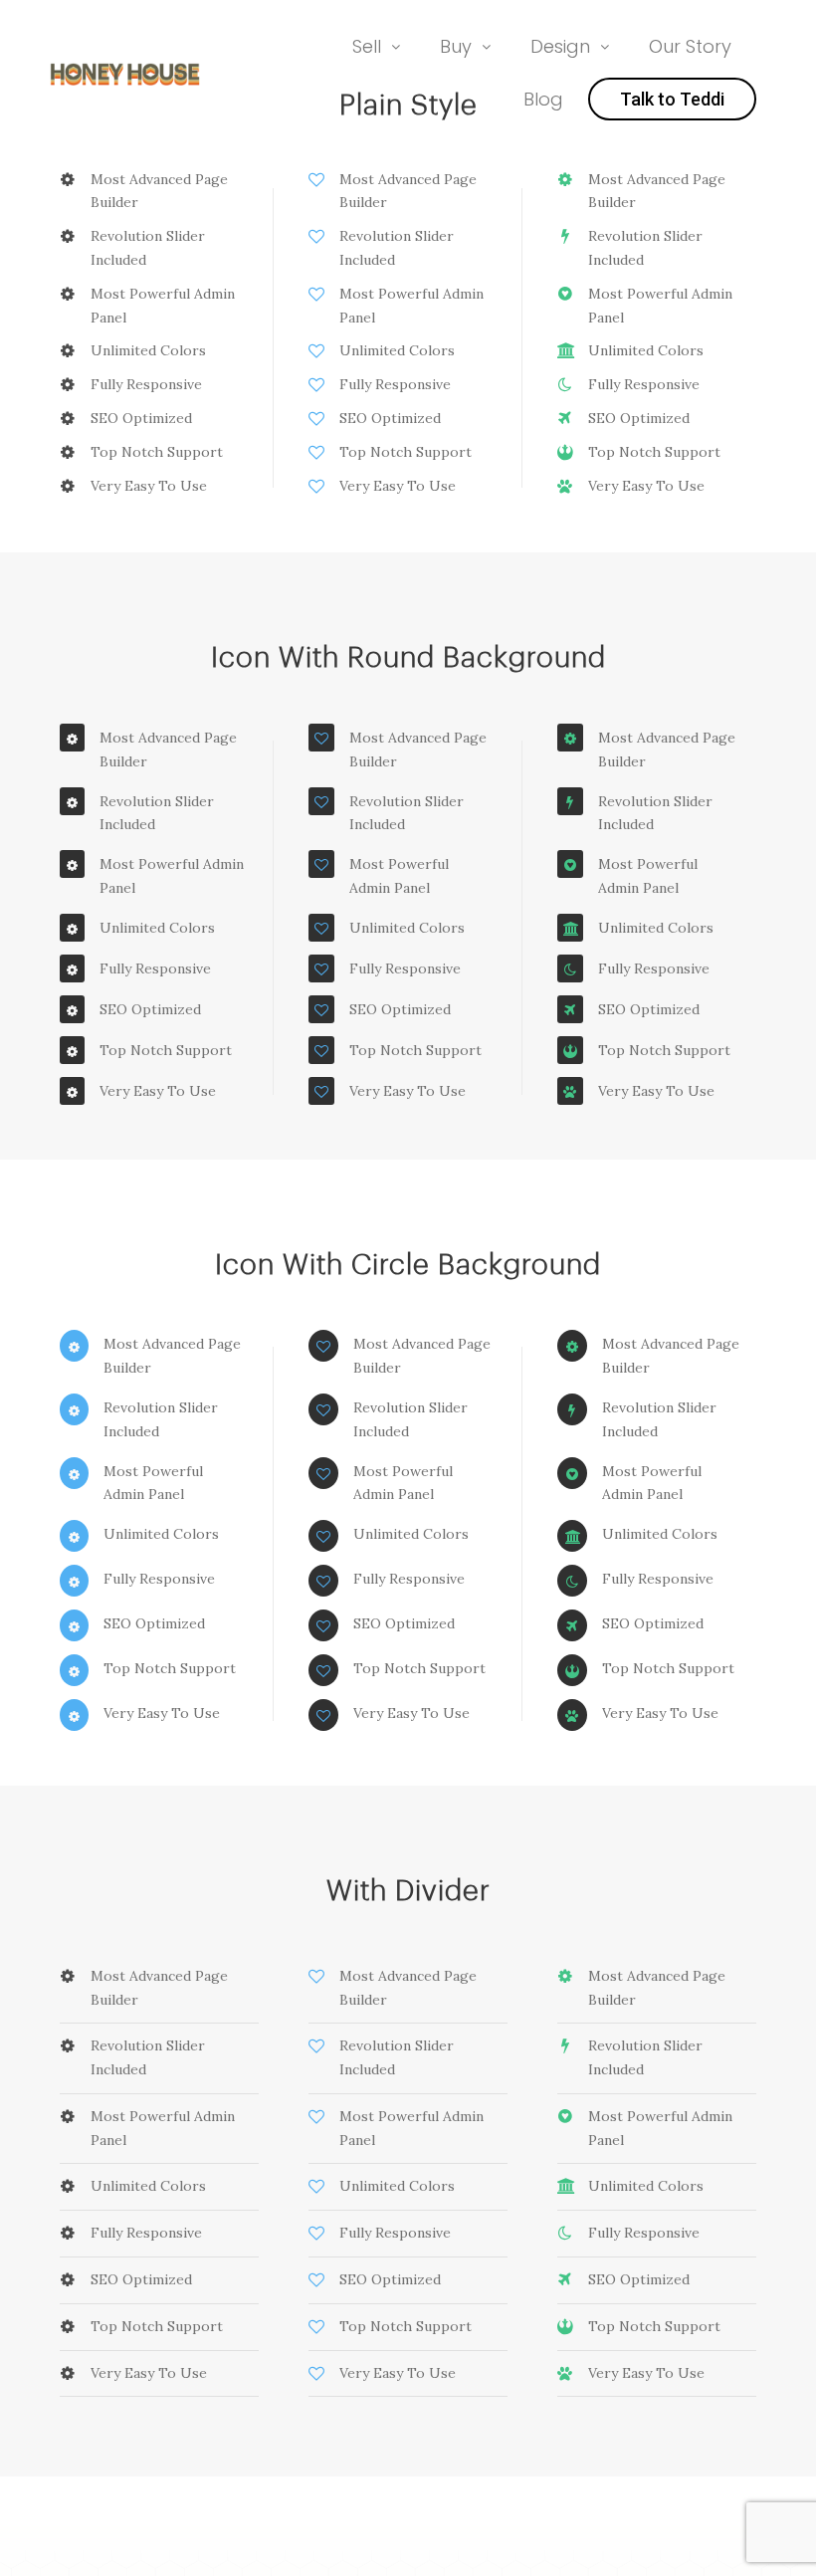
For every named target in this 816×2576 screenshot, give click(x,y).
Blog (543, 99)
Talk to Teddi (672, 99)
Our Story (690, 46)
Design (560, 46)
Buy (456, 46)
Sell (367, 46)
